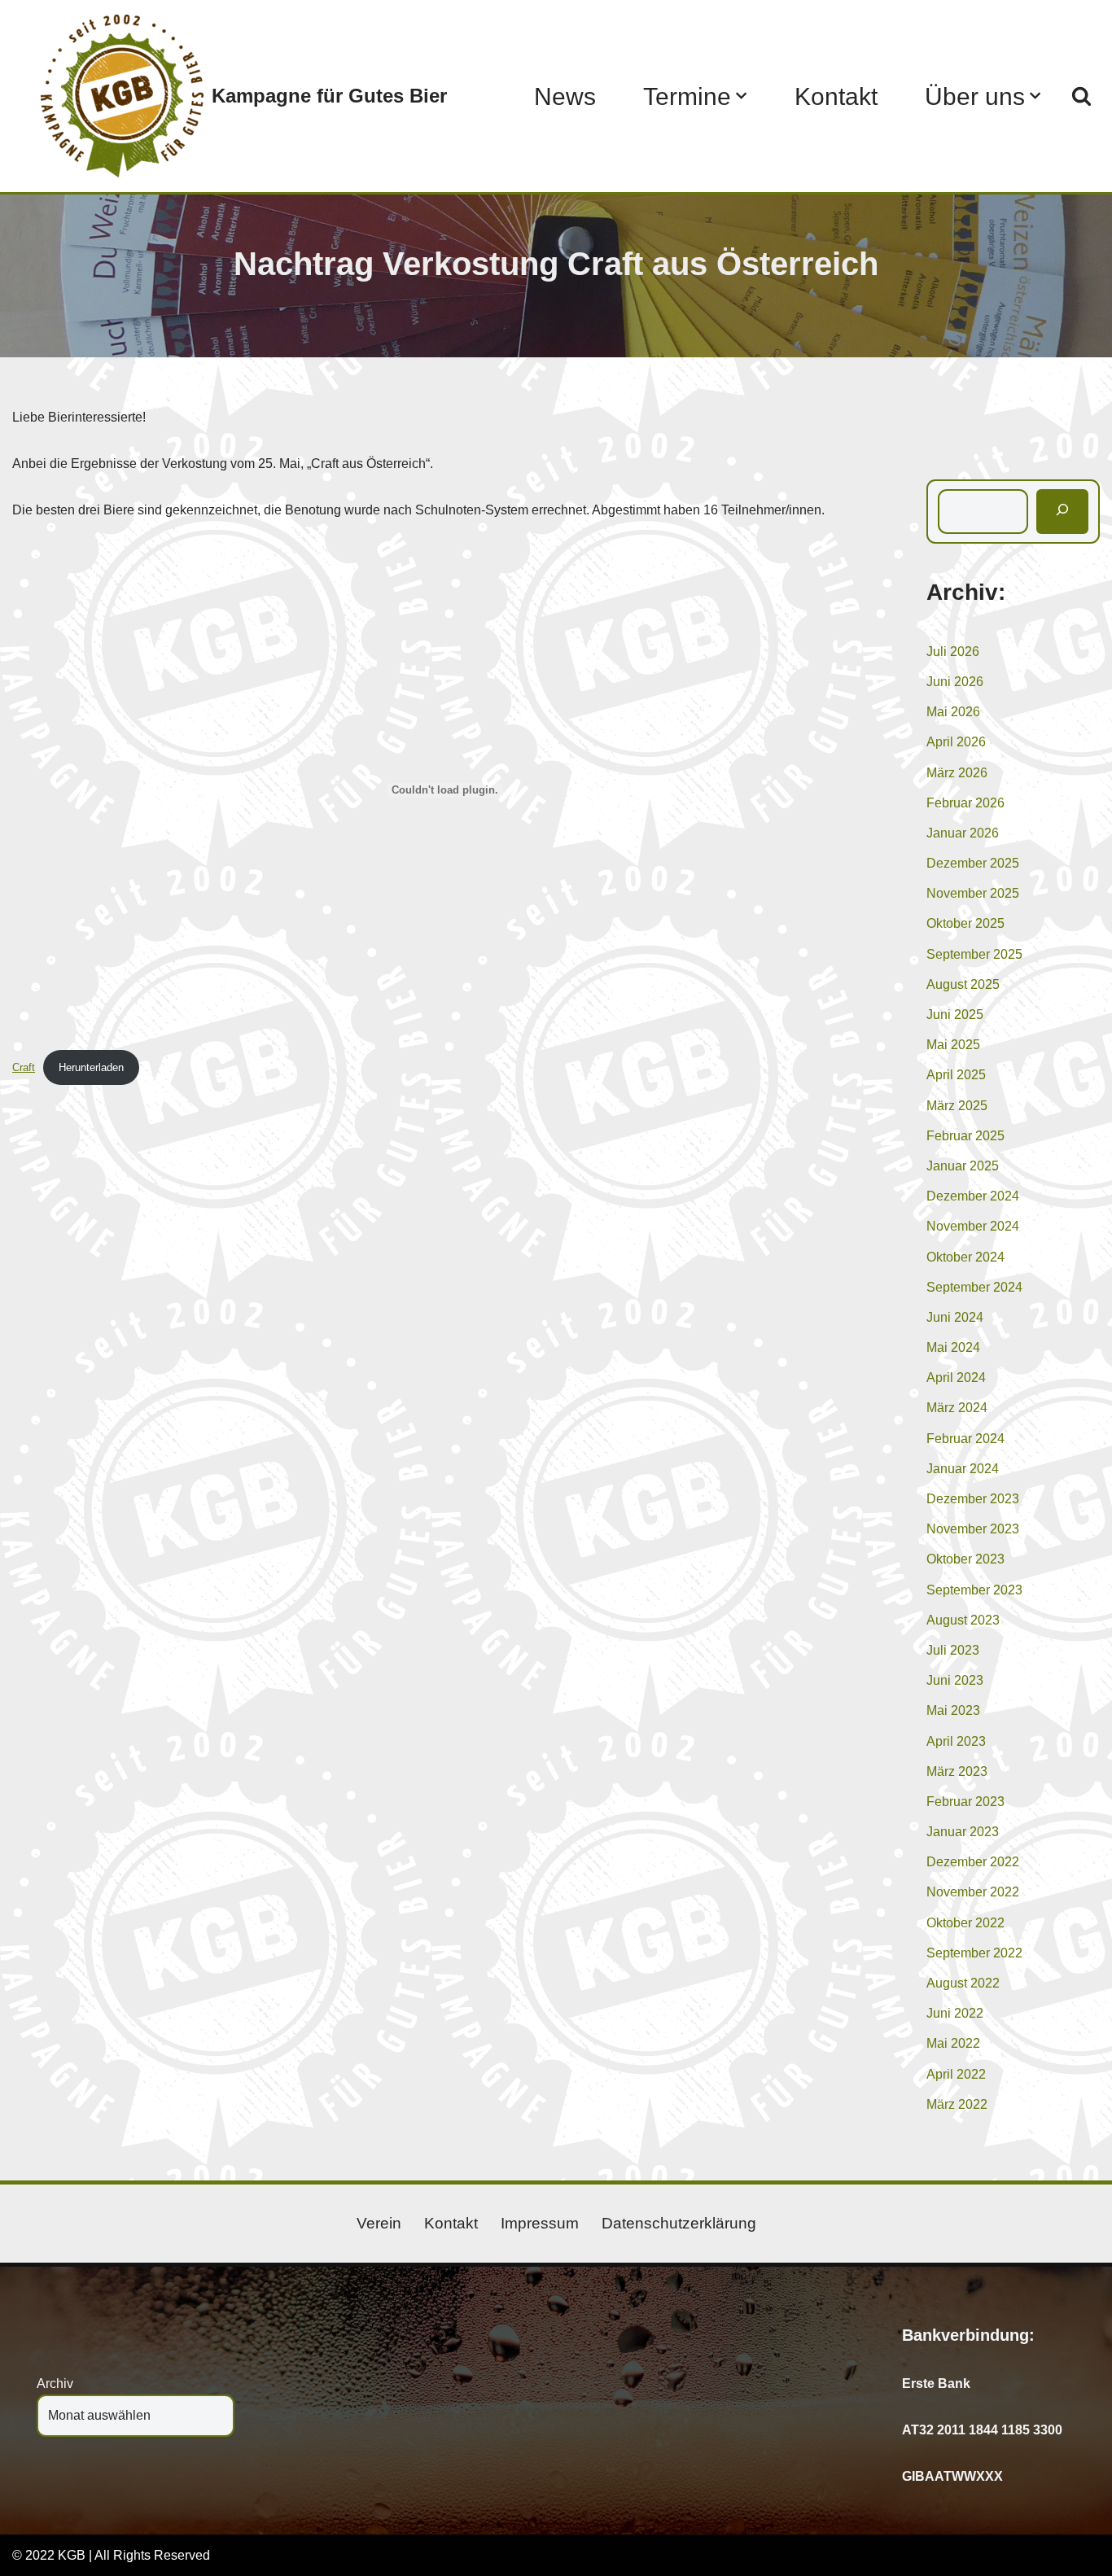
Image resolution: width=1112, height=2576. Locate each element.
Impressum (540, 2223)
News (565, 96)
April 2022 (956, 2074)
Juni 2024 (955, 1317)
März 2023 (957, 1771)
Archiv (55, 2384)
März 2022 (957, 2104)
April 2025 (956, 1075)
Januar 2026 (963, 833)
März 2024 (957, 1408)
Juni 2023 (955, 1680)
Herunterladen (91, 1067)
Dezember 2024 (973, 1196)
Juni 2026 (955, 682)
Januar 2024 (963, 1469)
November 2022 (973, 1892)
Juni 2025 (955, 1015)
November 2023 (973, 1529)
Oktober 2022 (965, 1923)
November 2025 (973, 893)
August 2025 (963, 984)
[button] (741, 96)
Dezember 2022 (973, 1862)
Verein (379, 2223)
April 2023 (956, 1741)
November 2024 (973, 1226)
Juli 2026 (953, 652)
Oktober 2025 (965, 923)
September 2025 (974, 954)
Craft (24, 1067)
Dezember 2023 (973, 1499)
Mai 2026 (953, 712)
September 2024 (974, 1287)
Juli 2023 (953, 1650)
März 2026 (957, 773)
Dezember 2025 (973, 863)
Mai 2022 (953, 2043)
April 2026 (956, 742)
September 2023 (974, 1590)
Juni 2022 (955, 2013)
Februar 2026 (965, 803)
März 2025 (957, 1106)
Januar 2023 (963, 1832)
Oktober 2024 (965, 1257)
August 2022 (963, 1983)
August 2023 (963, 1620)
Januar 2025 (963, 1166)
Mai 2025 (953, 1045)
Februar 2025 (965, 1136)
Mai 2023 (953, 1710)
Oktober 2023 (965, 1559)
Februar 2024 (965, 1439)
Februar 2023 (965, 1802)
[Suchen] (1081, 96)
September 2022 (974, 1953)
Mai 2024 (953, 1347)
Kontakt (836, 96)
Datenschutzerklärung (679, 2223)
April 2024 (956, 1378)
